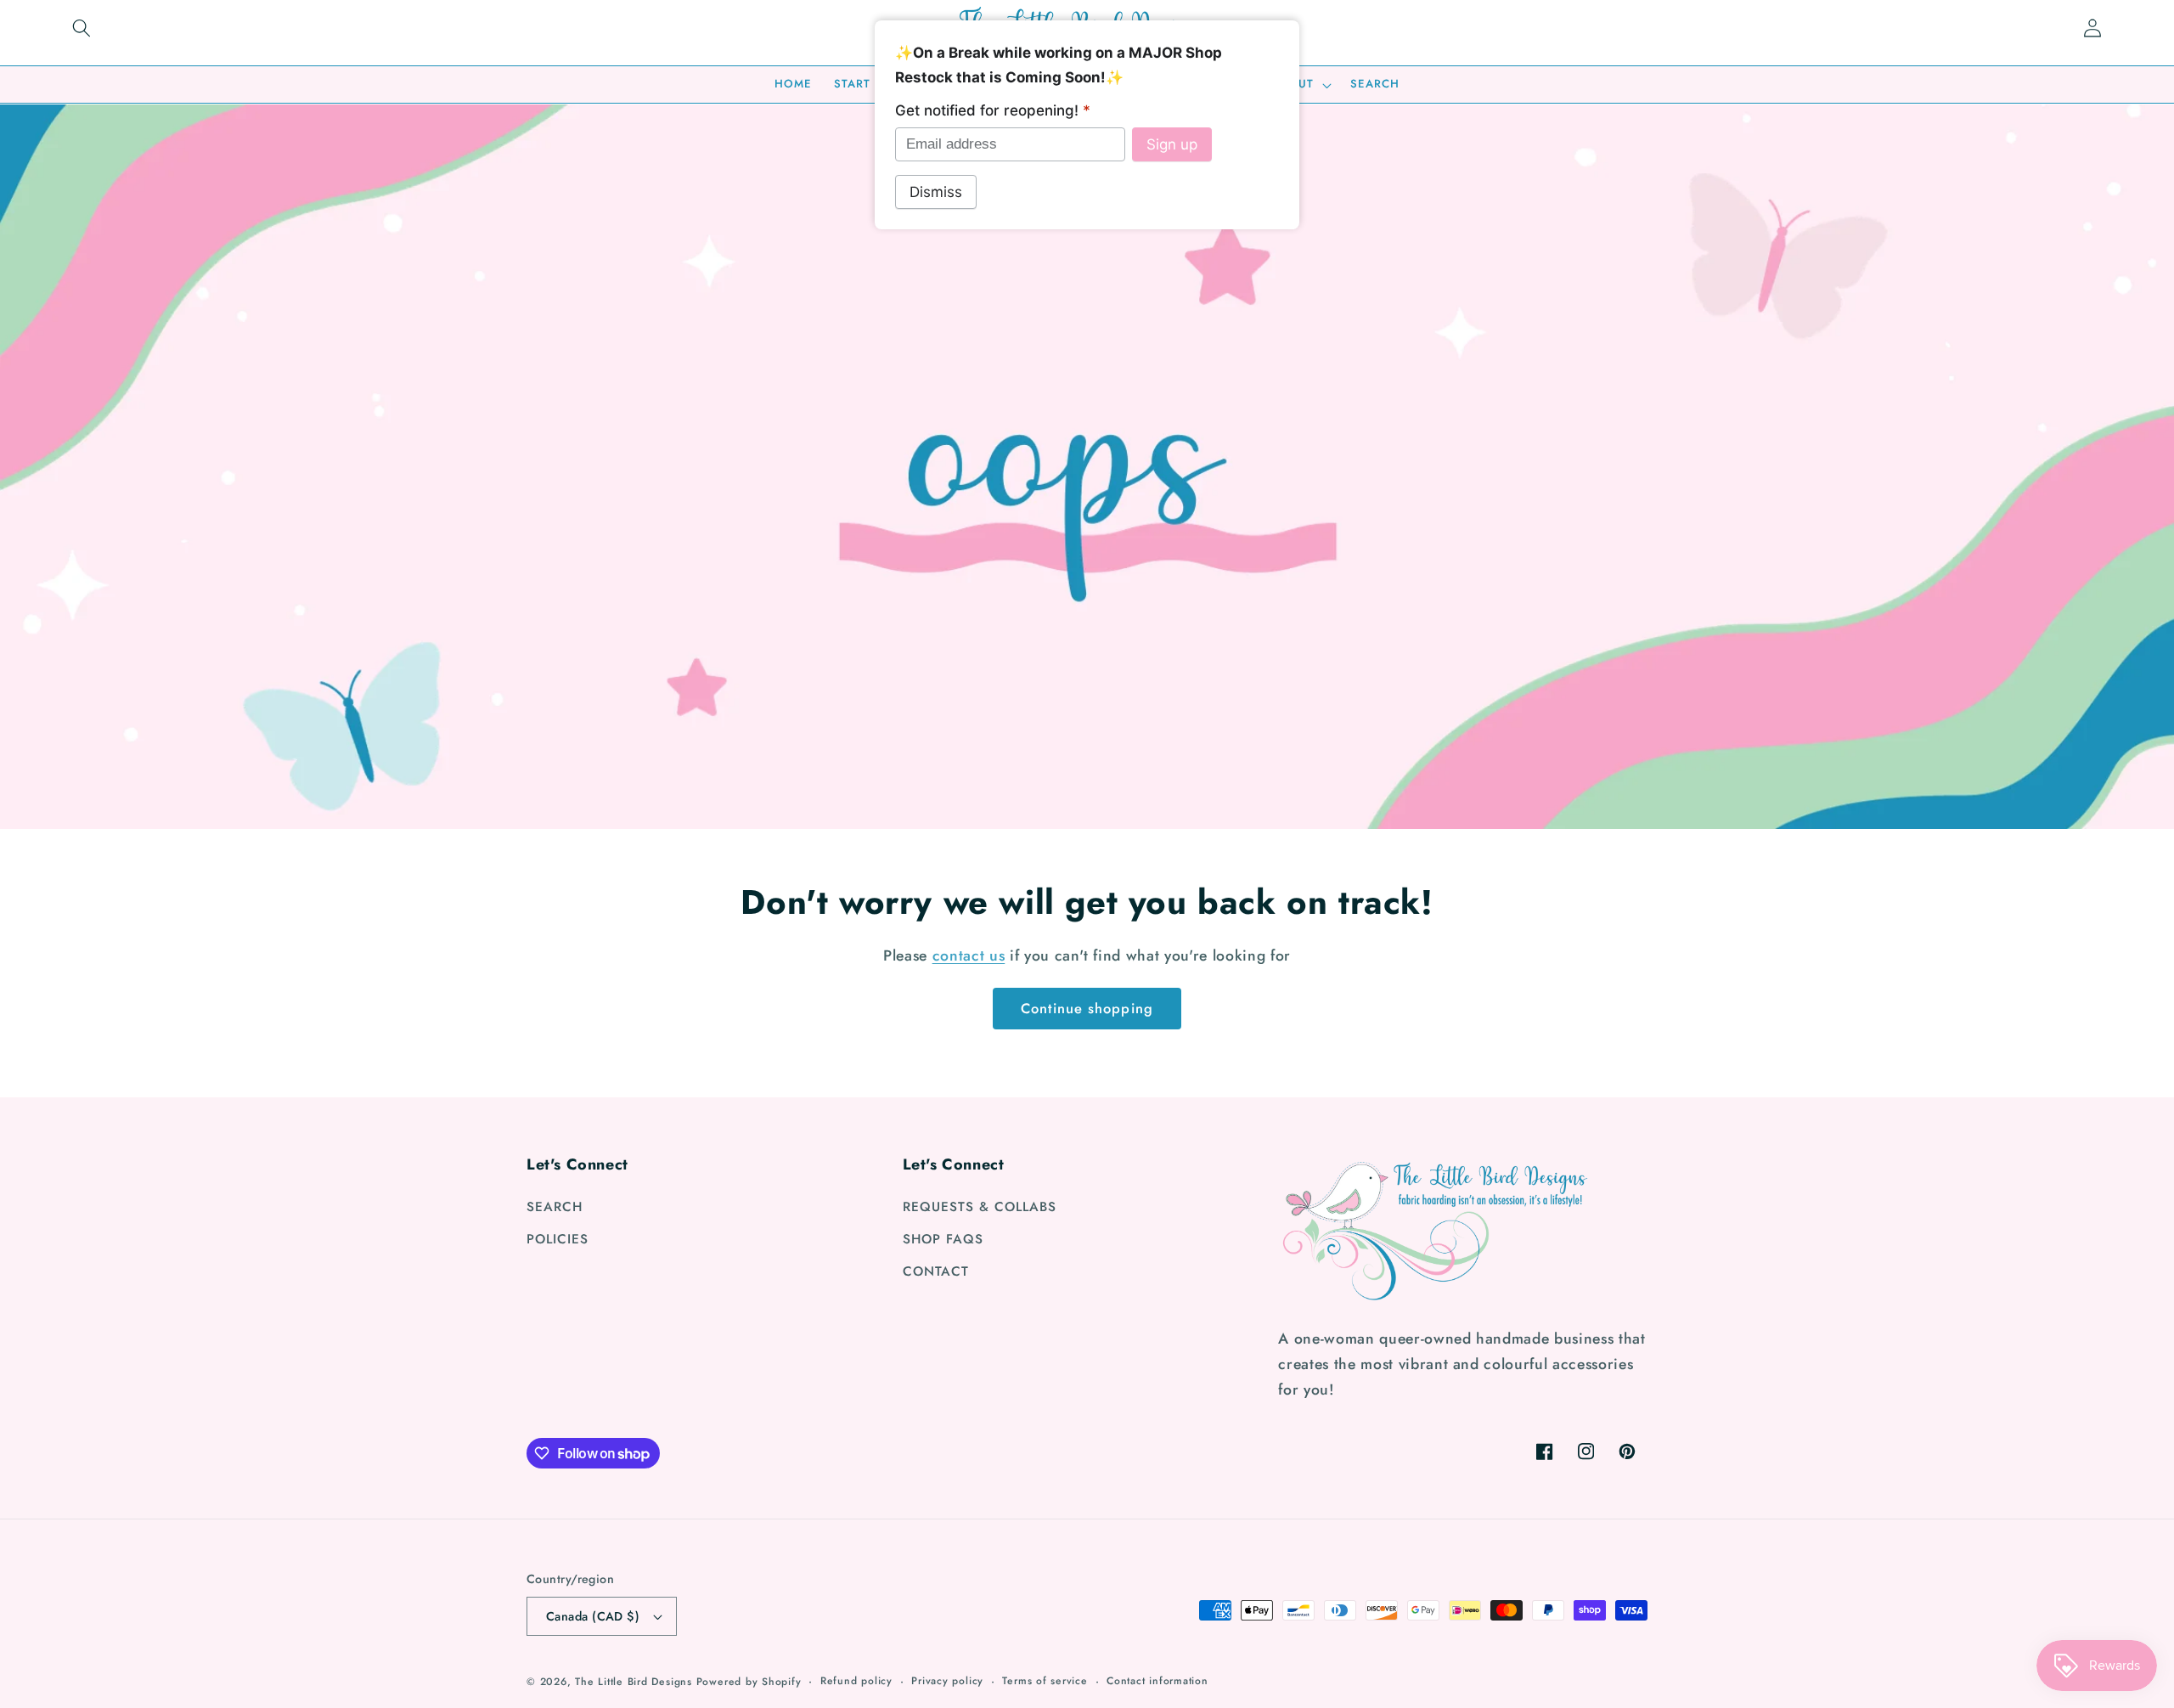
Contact (936, 1271)
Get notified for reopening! (993, 110)
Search (555, 1207)
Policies (558, 1239)
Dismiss (936, 192)
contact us (969, 955)
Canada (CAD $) (593, 1616)
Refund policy (856, 1681)
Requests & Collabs (980, 1207)
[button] (82, 28)
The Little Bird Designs (634, 1682)
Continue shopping (1087, 1008)
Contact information (1157, 1681)
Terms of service (1045, 1681)
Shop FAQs (943, 1239)
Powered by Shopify (749, 1682)
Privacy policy (947, 1681)
